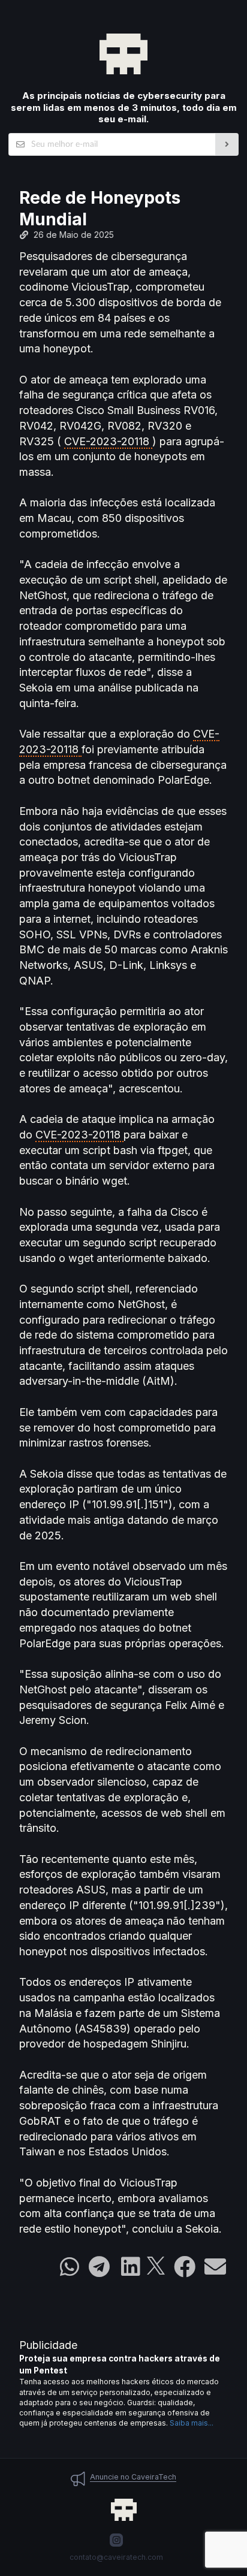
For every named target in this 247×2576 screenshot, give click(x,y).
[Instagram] (116, 2540)
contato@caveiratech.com (116, 2557)
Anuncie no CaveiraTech (133, 2477)
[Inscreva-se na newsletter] (227, 144)
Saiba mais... (192, 2423)
